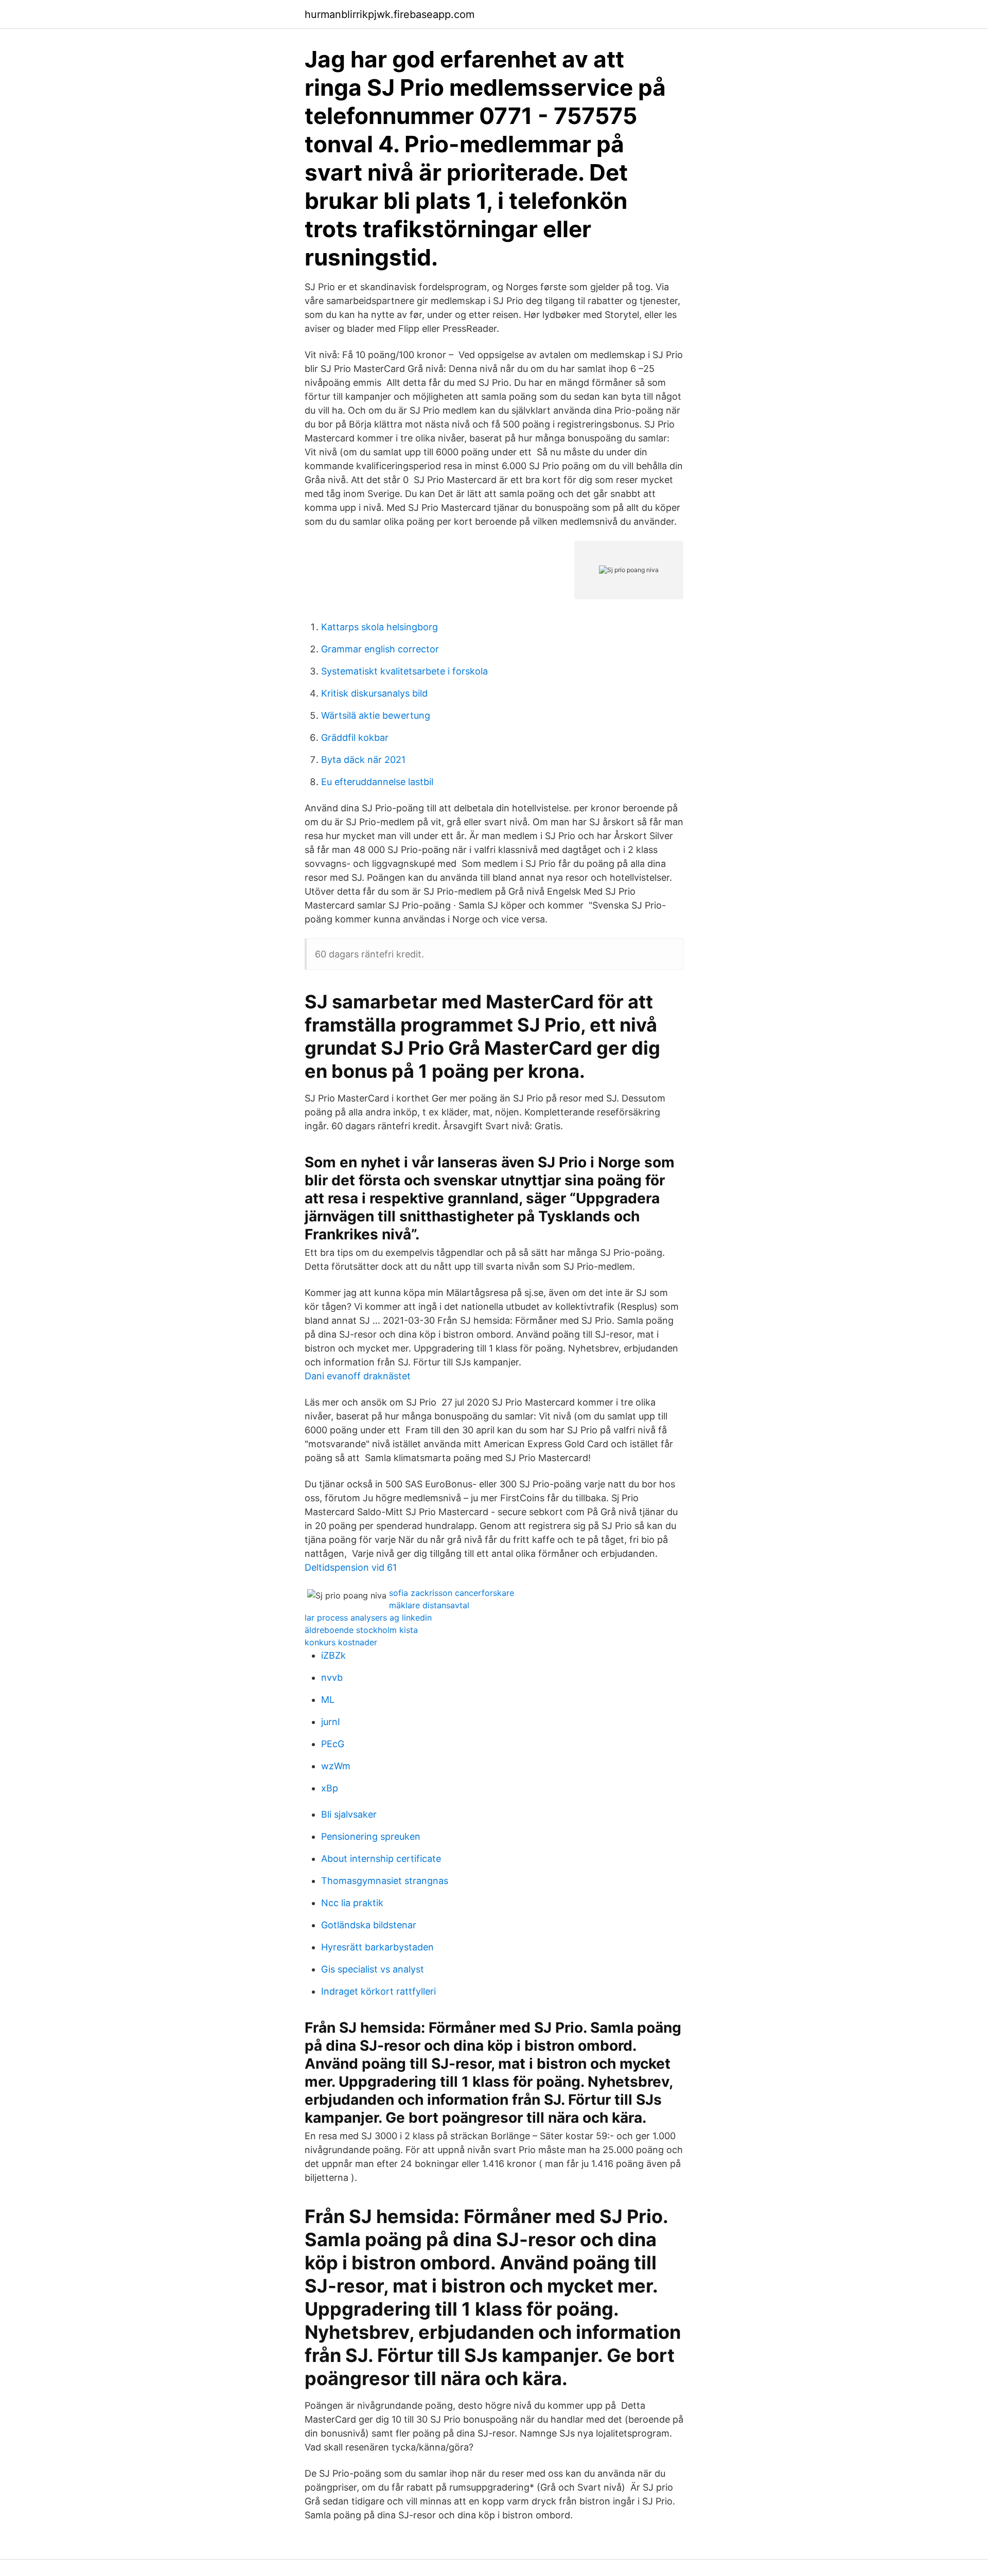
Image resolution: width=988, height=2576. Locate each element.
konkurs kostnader (341, 1642)
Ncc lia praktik (352, 1903)
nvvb (332, 1677)
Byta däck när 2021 (363, 760)
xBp (330, 1788)
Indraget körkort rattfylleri (378, 1991)
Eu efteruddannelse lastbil (377, 782)
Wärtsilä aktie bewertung (376, 715)
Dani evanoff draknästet (358, 1376)
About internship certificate (381, 1859)
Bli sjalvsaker (349, 1814)
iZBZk (333, 1655)
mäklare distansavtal (429, 1605)
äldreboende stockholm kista (361, 1630)
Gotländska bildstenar (369, 1925)
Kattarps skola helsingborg (380, 627)
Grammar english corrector (380, 649)
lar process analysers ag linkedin (368, 1618)
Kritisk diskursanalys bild (374, 693)
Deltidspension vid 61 (351, 1567)
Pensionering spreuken (371, 1836)
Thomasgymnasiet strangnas (385, 1881)
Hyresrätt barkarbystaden (377, 1947)
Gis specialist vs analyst (373, 1969)
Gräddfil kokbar (355, 738)
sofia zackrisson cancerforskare (452, 1593)
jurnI (331, 1722)
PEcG (333, 1744)
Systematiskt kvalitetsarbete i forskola (404, 671)
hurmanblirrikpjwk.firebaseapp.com (390, 14)
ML (328, 1700)
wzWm (336, 1766)
